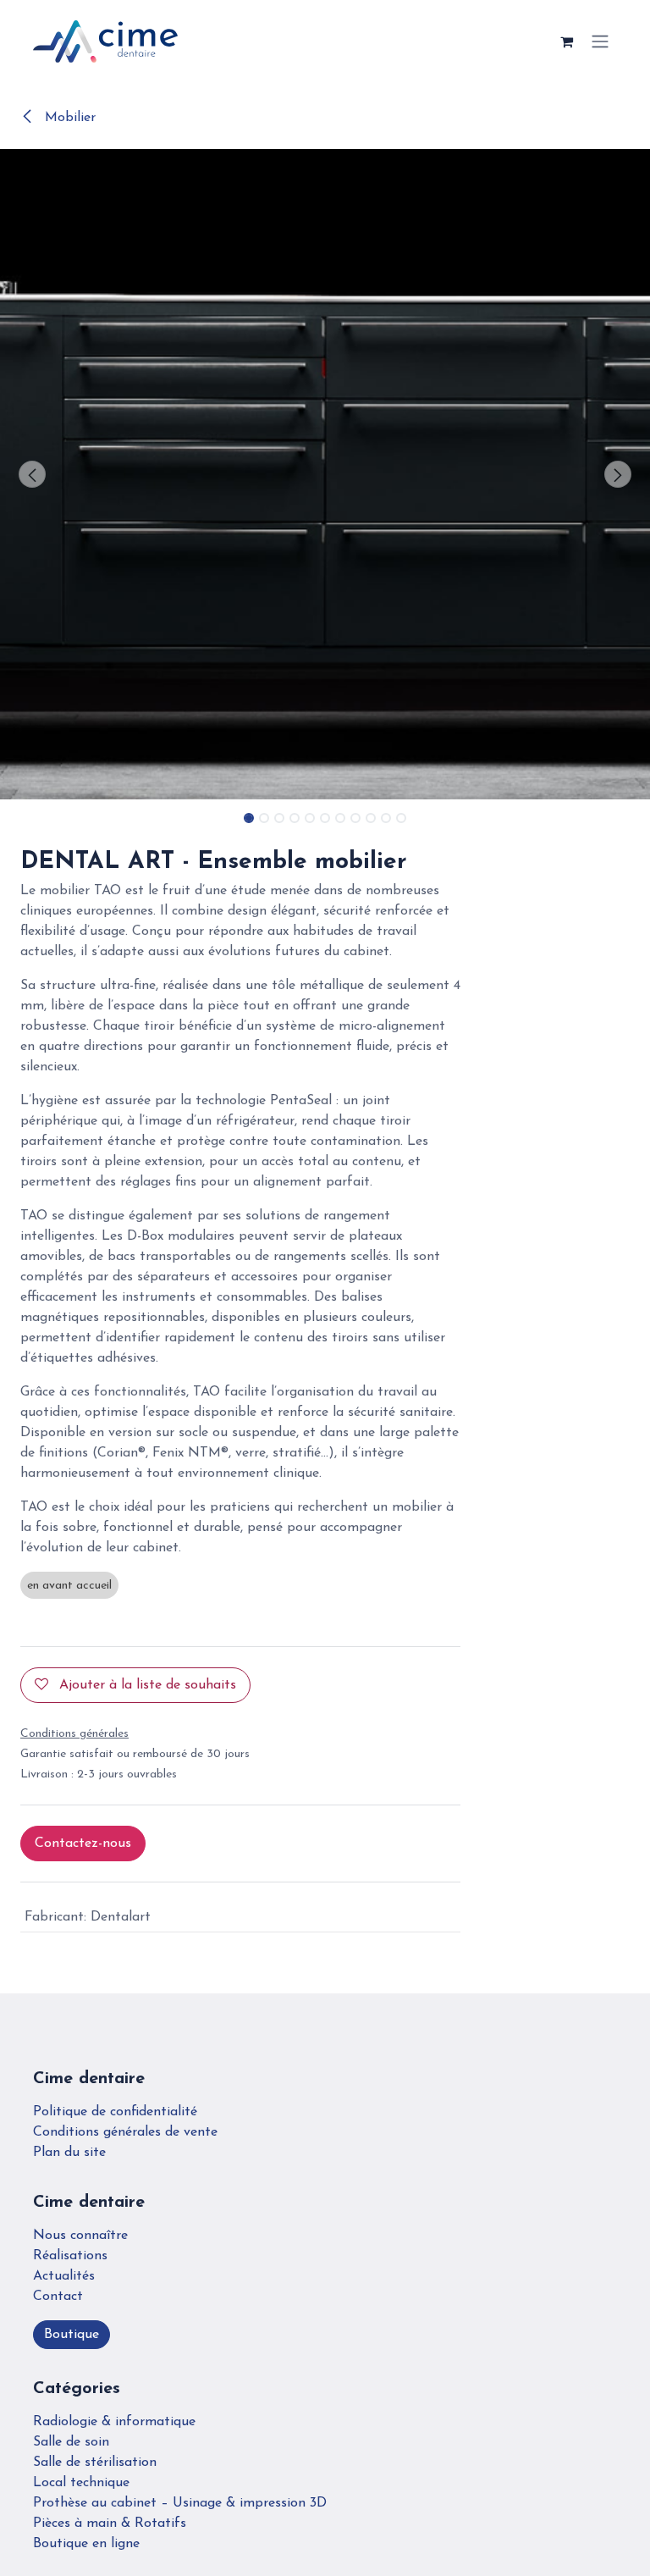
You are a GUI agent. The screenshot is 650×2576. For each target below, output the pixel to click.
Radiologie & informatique (114, 2422)
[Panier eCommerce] (566, 41)
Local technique (81, 2483)
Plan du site (69, 2153)
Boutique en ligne (86, 2544)
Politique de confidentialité (115, 2112)
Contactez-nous (83, 1844)
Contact (58, 2297)
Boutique (72, 2335)
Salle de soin (71, 2442)
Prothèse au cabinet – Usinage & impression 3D (180, 2503)
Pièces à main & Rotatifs (110, 2523)
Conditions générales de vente (125, 2132)
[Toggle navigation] (600, 42)
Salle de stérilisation (95, 2463)
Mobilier (68, 118)
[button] (33, 474)
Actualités (64, 2276)
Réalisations (70, 2256)
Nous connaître (80, 2236)
